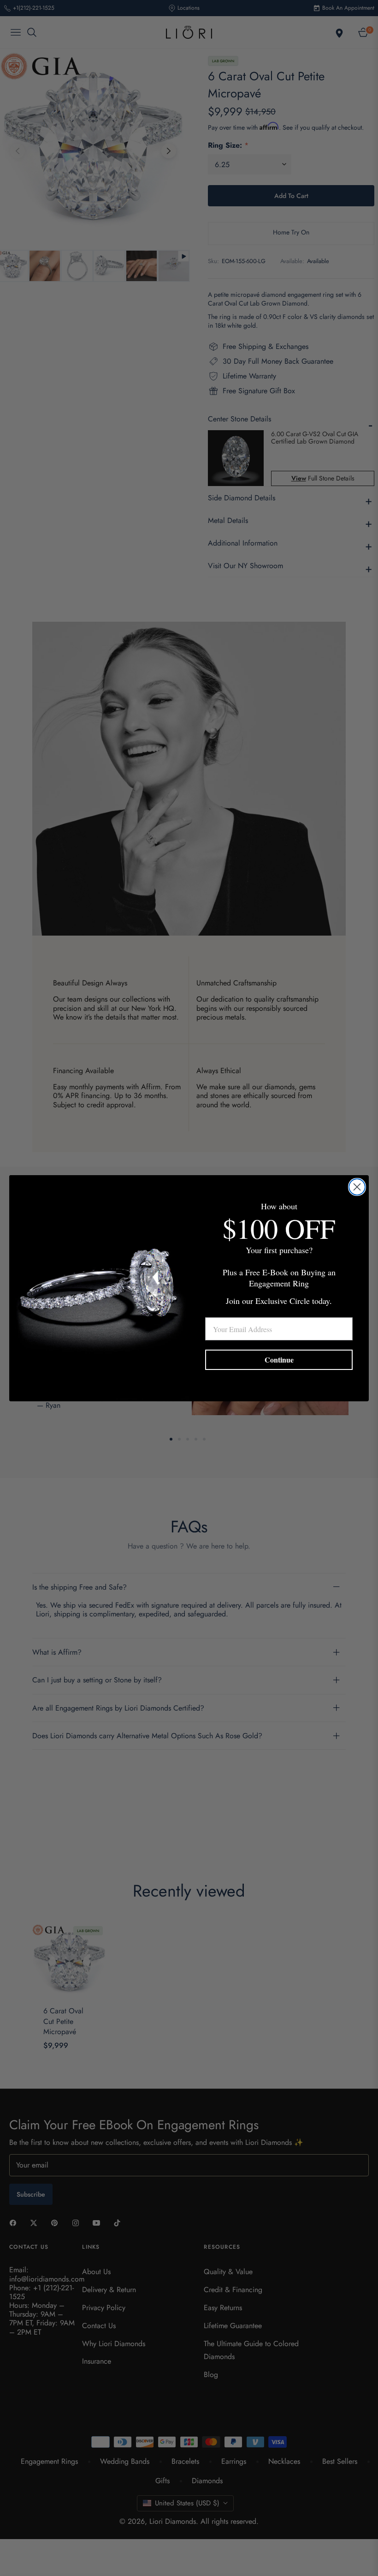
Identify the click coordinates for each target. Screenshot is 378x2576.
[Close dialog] (357, 1187)
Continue (279, 1360)
